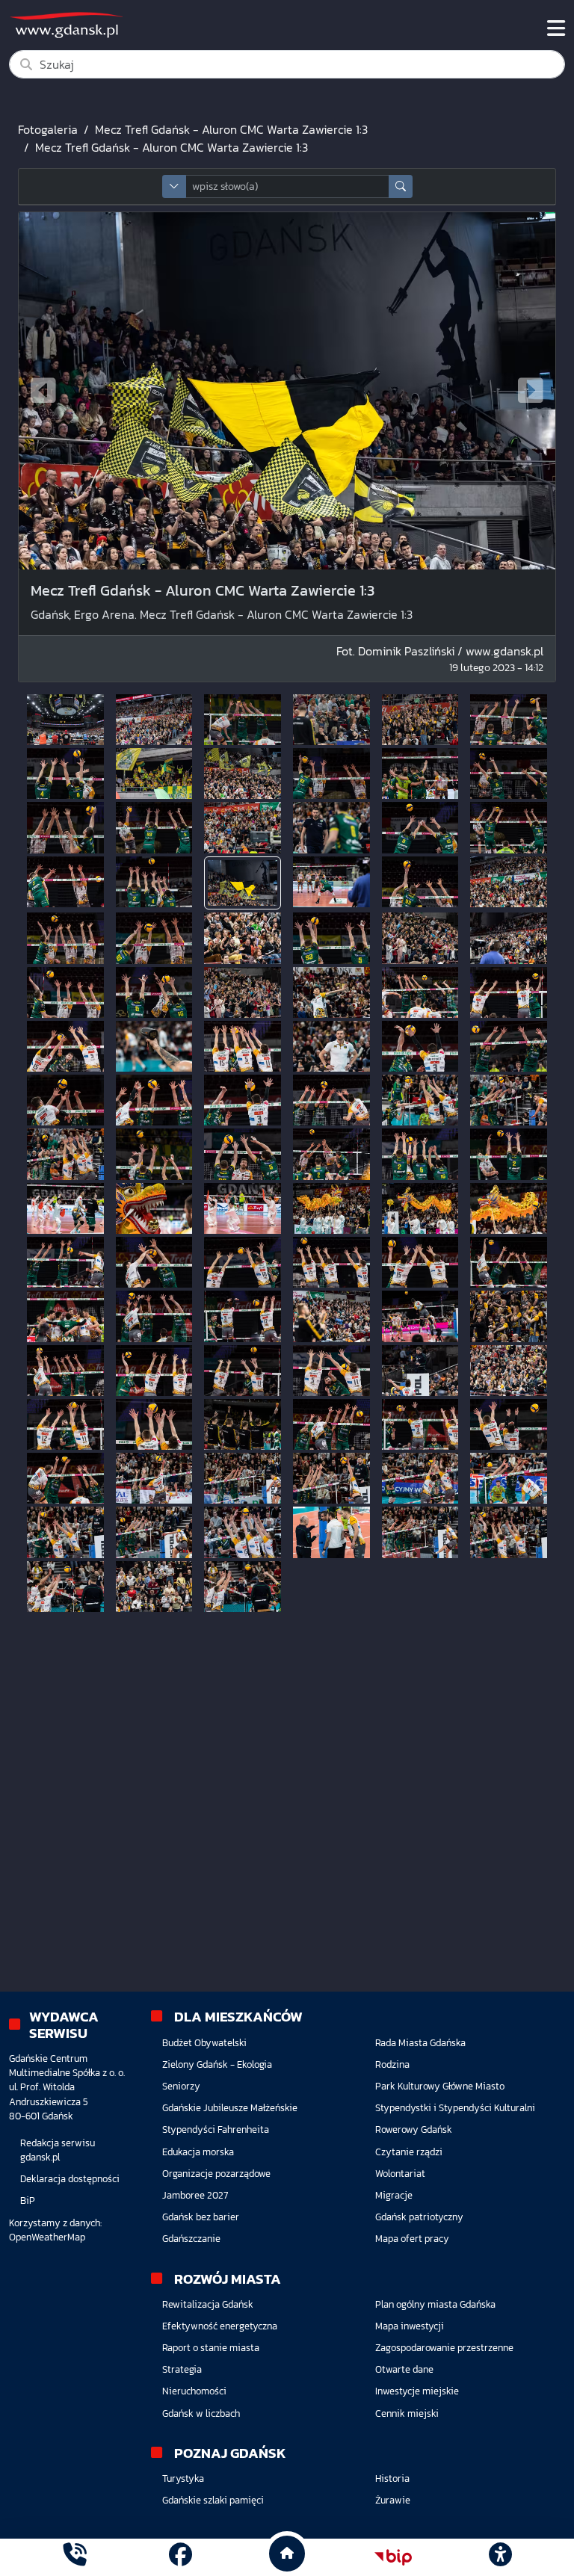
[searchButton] (401, 186)
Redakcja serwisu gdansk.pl (58, 2150)
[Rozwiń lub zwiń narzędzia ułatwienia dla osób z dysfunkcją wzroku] (500, 2557)
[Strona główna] (74, 2557)
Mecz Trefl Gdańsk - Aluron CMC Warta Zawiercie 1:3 (231, 129)
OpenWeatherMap (47, 2237)
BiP (28, 2200)
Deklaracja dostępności (70, 2179)
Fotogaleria (48, 129)
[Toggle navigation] (556, 28)
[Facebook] (180, 2557)
